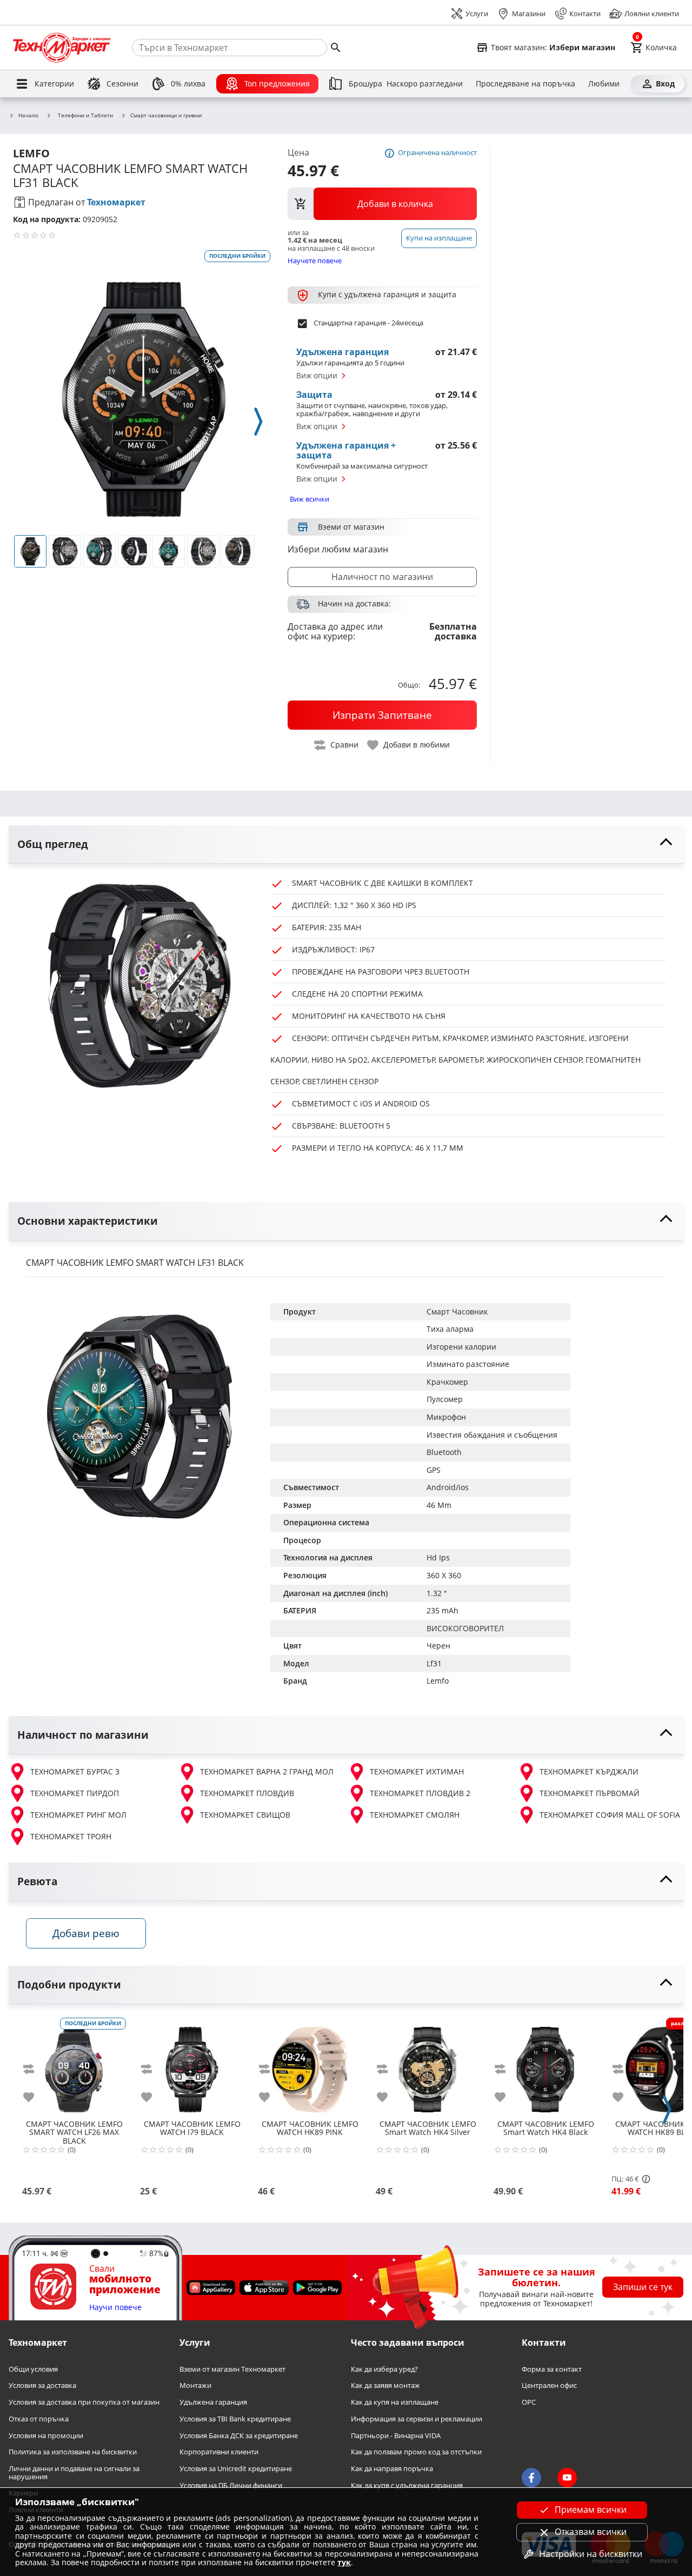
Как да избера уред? (384, 2369)
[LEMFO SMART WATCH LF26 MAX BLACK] (74, 2065)
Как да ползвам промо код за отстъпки (416, 2452)
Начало (28, 116)
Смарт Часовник (457, 1312)
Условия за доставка (42, 2386)
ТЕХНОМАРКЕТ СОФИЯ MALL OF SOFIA (610, 1815)
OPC (529, 2403)
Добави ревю (86, 1933)
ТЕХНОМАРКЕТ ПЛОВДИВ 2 (420, 1793)
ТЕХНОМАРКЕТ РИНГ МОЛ (78, 1815)
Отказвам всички (591, 2532)
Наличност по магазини (382, 577)
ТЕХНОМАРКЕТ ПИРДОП (75, 1793)
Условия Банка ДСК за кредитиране (239, 2436)
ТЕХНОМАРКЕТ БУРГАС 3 (75, 1771)
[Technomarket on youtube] (567, 2478)
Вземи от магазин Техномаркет (232, 2369)
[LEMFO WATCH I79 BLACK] (192, 2065)
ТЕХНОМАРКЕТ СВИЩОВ (245, 1815)
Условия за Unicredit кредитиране (236, 2469)
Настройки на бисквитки (591, 2554)
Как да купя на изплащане (395, 2403)
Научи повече (115, 2308)
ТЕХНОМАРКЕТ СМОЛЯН (415, 1815)
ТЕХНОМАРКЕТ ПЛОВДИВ (247, 1793)
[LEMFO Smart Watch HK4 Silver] (428, 2065)
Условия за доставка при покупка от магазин (84, 2403)
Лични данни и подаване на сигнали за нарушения (74, 2472)
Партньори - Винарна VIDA (396, 2436)
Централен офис (549, 2386)
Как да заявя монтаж (385, 2386)
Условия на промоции (46, 2436)
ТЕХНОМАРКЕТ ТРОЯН (71, 1836)
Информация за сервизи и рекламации (417, 2419)
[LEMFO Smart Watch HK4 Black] (545, 2065)
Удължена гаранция (213, 2403)
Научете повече (315, 260)
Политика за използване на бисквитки (73, 2452)
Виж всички (310, 499)
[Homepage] (62, 48)
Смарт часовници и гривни (166, 116)
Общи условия (33, 2369)
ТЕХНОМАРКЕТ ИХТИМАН (417, 1771)
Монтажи (195, 2386)
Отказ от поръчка (39, 2419)
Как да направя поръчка (392, 2469)
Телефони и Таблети (85, 115)
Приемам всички (591, 2510)
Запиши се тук (643, 2287)
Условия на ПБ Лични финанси (231, 2485)
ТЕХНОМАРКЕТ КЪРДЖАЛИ (589, 1771)
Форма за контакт (552, 2369)
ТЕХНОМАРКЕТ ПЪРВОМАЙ (590, 1793)
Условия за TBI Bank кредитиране (235, 2419)
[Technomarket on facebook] (531, 2478)
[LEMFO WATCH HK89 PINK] (310, 2065)
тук (344, 2562)
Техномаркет (116, 202)
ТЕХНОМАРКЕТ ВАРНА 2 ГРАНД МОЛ (267, 1771)
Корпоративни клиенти (219, 2452)
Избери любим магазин (338, 549)
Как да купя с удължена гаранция (407, 2485)
